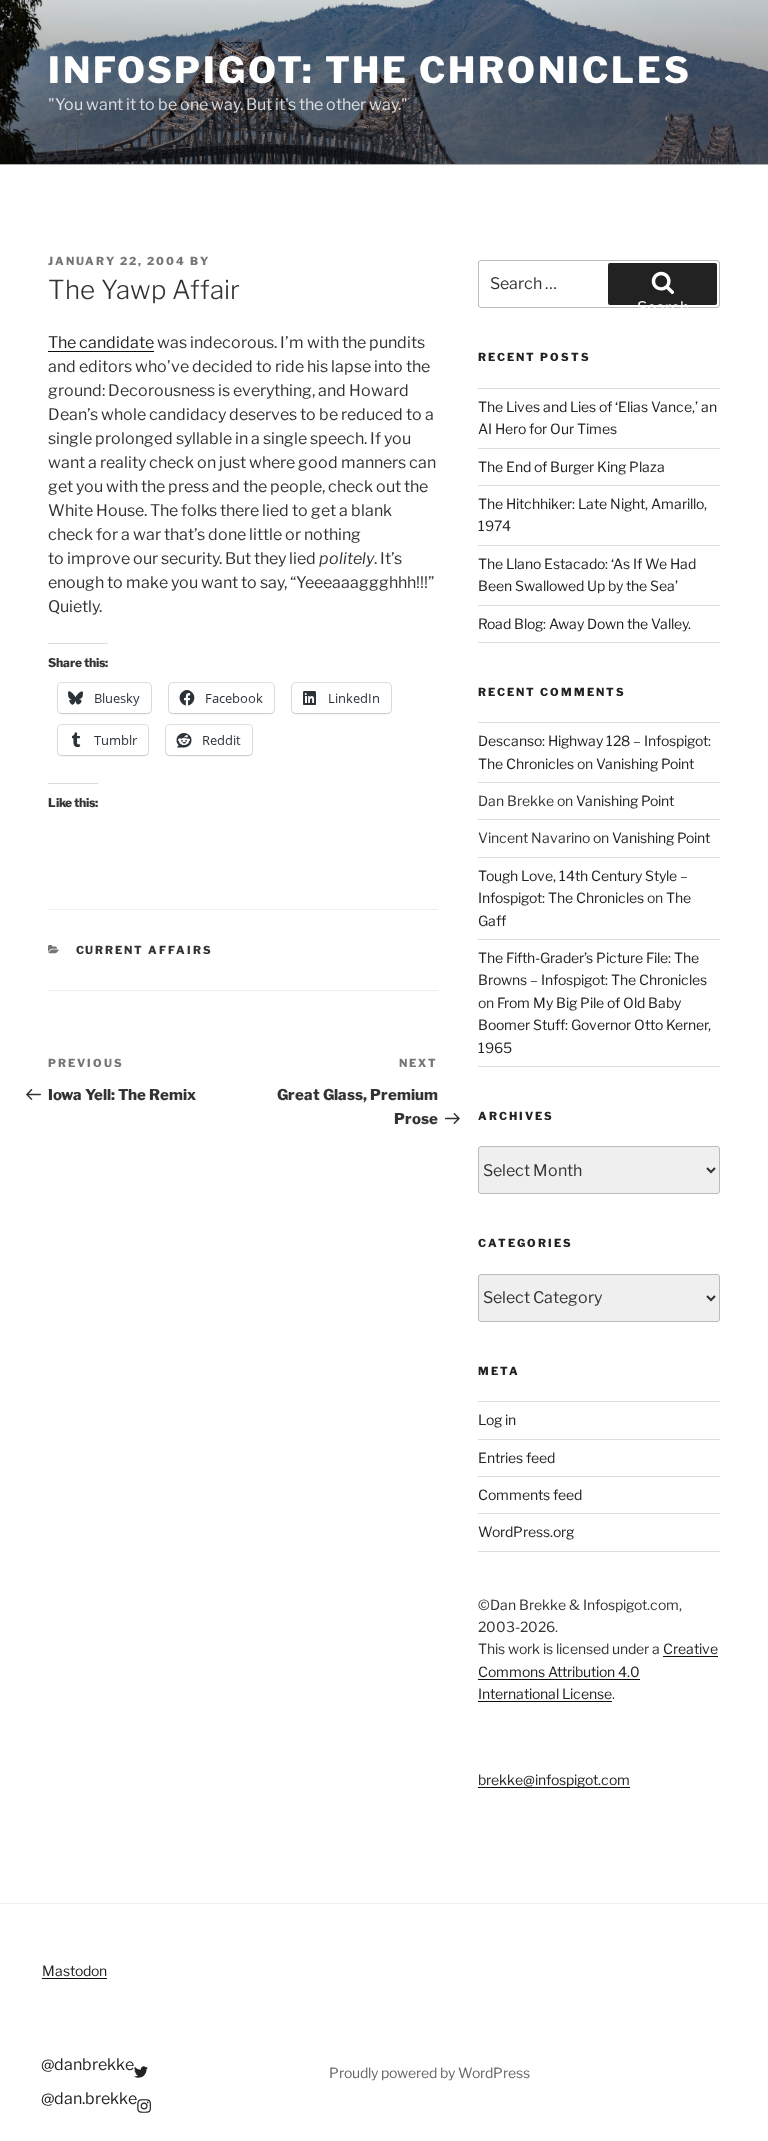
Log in (497, 1419)
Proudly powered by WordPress (429, 2072)
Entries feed (516, 1457)
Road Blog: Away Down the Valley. (584, 623)
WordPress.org (526, 1531)
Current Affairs (145, 950)
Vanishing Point (645, 763)
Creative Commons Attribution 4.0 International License (598, 1671)
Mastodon (74, 1970)
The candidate (101, 342)
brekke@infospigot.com (554, 1779)
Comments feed (530, 1494)
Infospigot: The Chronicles (370, 70)
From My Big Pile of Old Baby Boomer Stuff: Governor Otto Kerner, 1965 (594, 1025)
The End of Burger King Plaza (571, 466)
